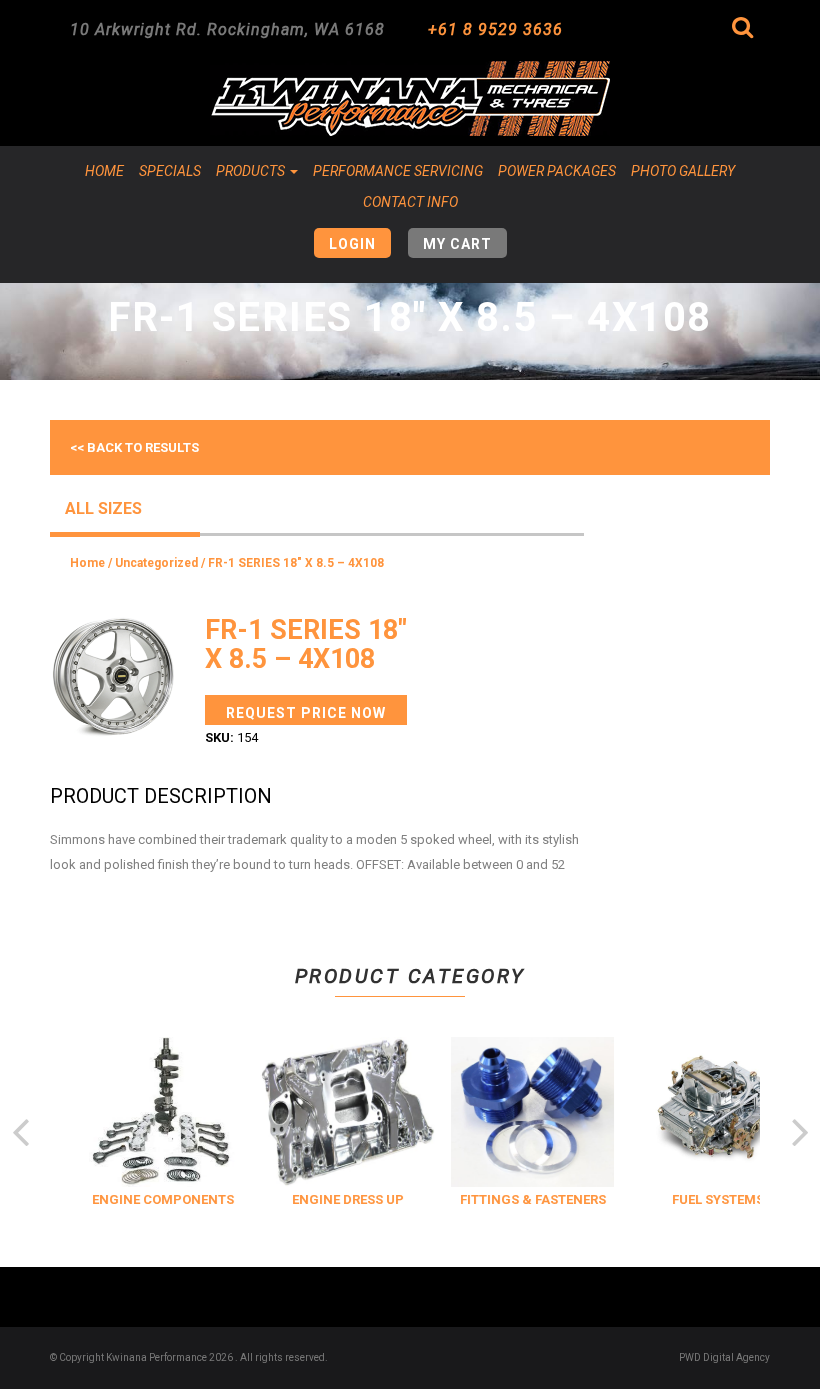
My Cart (457, 244)
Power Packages (557, 171)
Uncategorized (156, 563)
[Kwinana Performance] (410, 98)
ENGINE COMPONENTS (157, 1199)
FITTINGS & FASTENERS (527, 1199)
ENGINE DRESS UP (342, 1199)
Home (104, 171)
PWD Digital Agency (724, 1357)
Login (352, 244)
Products (252, 171)
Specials (170, 171)
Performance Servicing (398, 171)
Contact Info (410, 202)
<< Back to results (134, 447)
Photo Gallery (683, 171)
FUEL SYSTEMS (712, 1199)
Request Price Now (306, 713)
